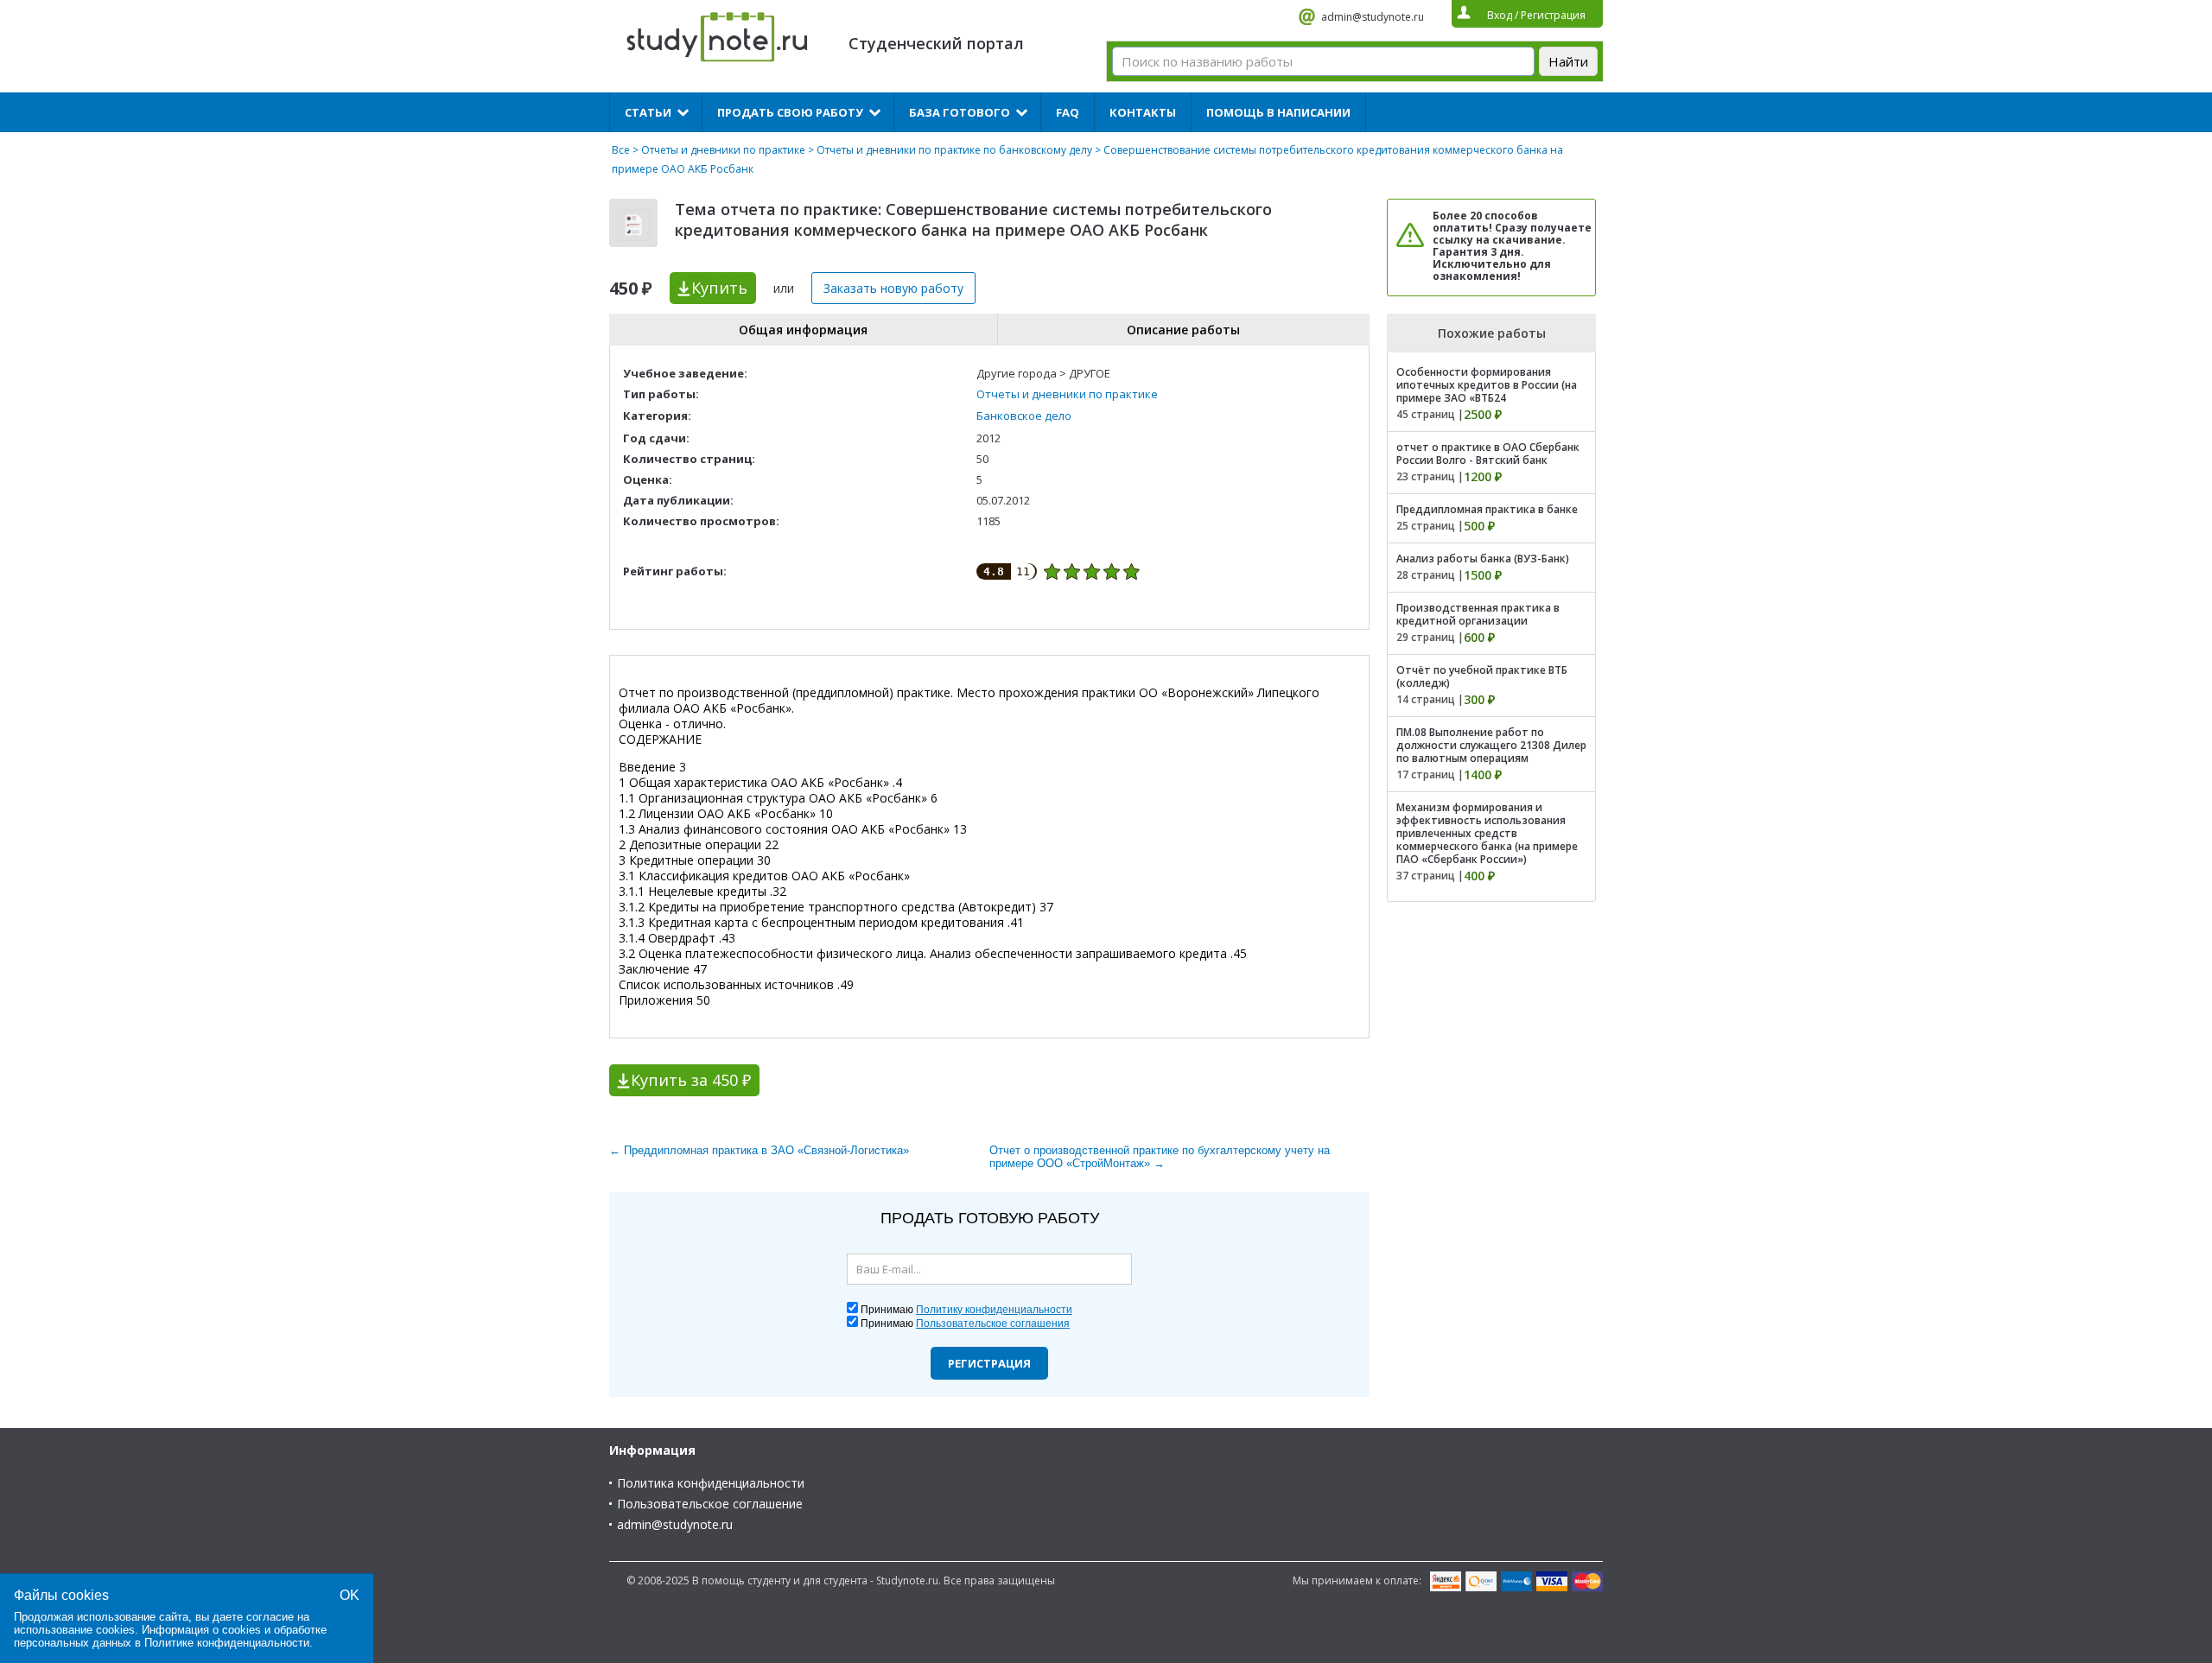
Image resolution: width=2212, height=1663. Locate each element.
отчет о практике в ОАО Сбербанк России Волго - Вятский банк (1488, 454)
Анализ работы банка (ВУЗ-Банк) (1483, 559)
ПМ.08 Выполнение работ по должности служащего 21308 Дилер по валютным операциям (1491, 745)
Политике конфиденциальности (227, 1643)
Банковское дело (1024, 416)
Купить (719, 288)
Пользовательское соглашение (710, 1504)
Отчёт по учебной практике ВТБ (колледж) (1482, 676)
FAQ (1068, 112)
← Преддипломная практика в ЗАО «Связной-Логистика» (759, 1150)
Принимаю (966, 1310)
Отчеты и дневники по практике (723, 150)
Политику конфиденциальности (994, 1310)
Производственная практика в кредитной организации (1478, 614)
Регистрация (989, 1363)
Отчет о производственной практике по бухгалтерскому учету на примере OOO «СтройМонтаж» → (1160, 1157)
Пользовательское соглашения (993, 1323)
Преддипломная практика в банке (1487, 509)
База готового (960, 112)
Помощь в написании (1278, 112)
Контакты (1143, 112)
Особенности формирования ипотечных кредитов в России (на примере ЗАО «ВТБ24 (1487, 385)
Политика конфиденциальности (711, 1483)
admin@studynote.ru (1373, 17)
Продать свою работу (790, 112)
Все (621, 150)
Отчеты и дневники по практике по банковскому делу (954, 150)
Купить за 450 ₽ (691, 1080)
